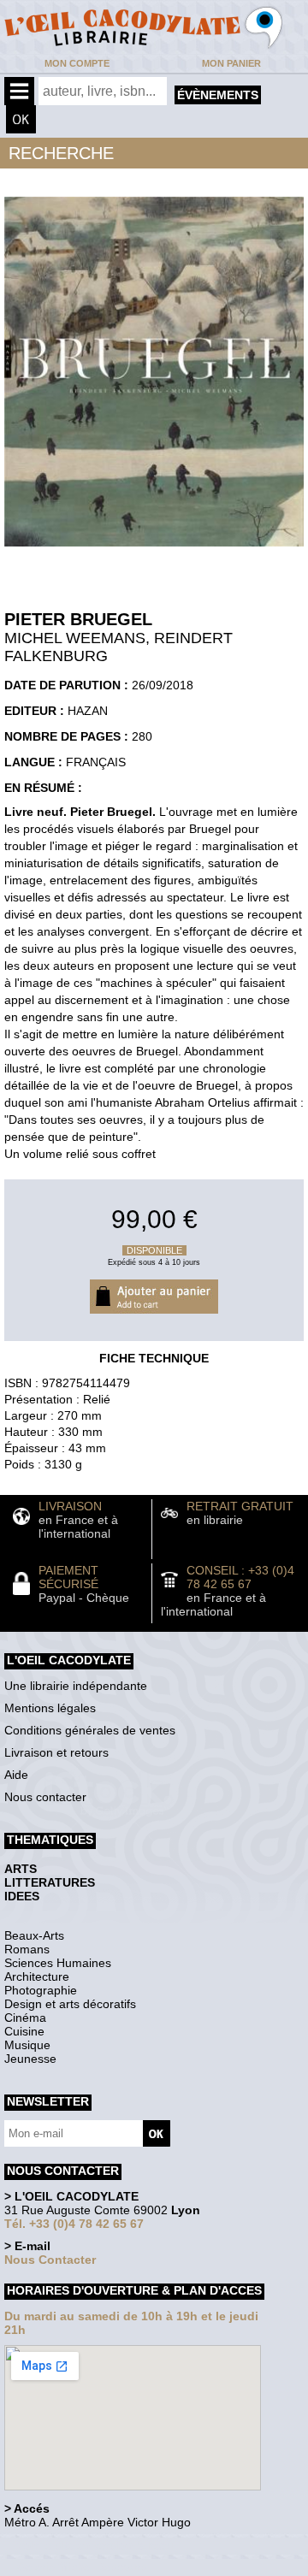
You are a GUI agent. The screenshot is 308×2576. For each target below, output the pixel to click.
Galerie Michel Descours (82, 2567)
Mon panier (231, 63)
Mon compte (77, 63)
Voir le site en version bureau (95, 2546)
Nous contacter (45, 1797)
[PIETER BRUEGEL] (154, 551)
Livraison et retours (56, 1752)
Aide (16, 1775)
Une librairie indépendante (76, 1686)
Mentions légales (50, 1708)
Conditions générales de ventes (90, 1730)
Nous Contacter (50, 2260)
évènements (218, 95)
